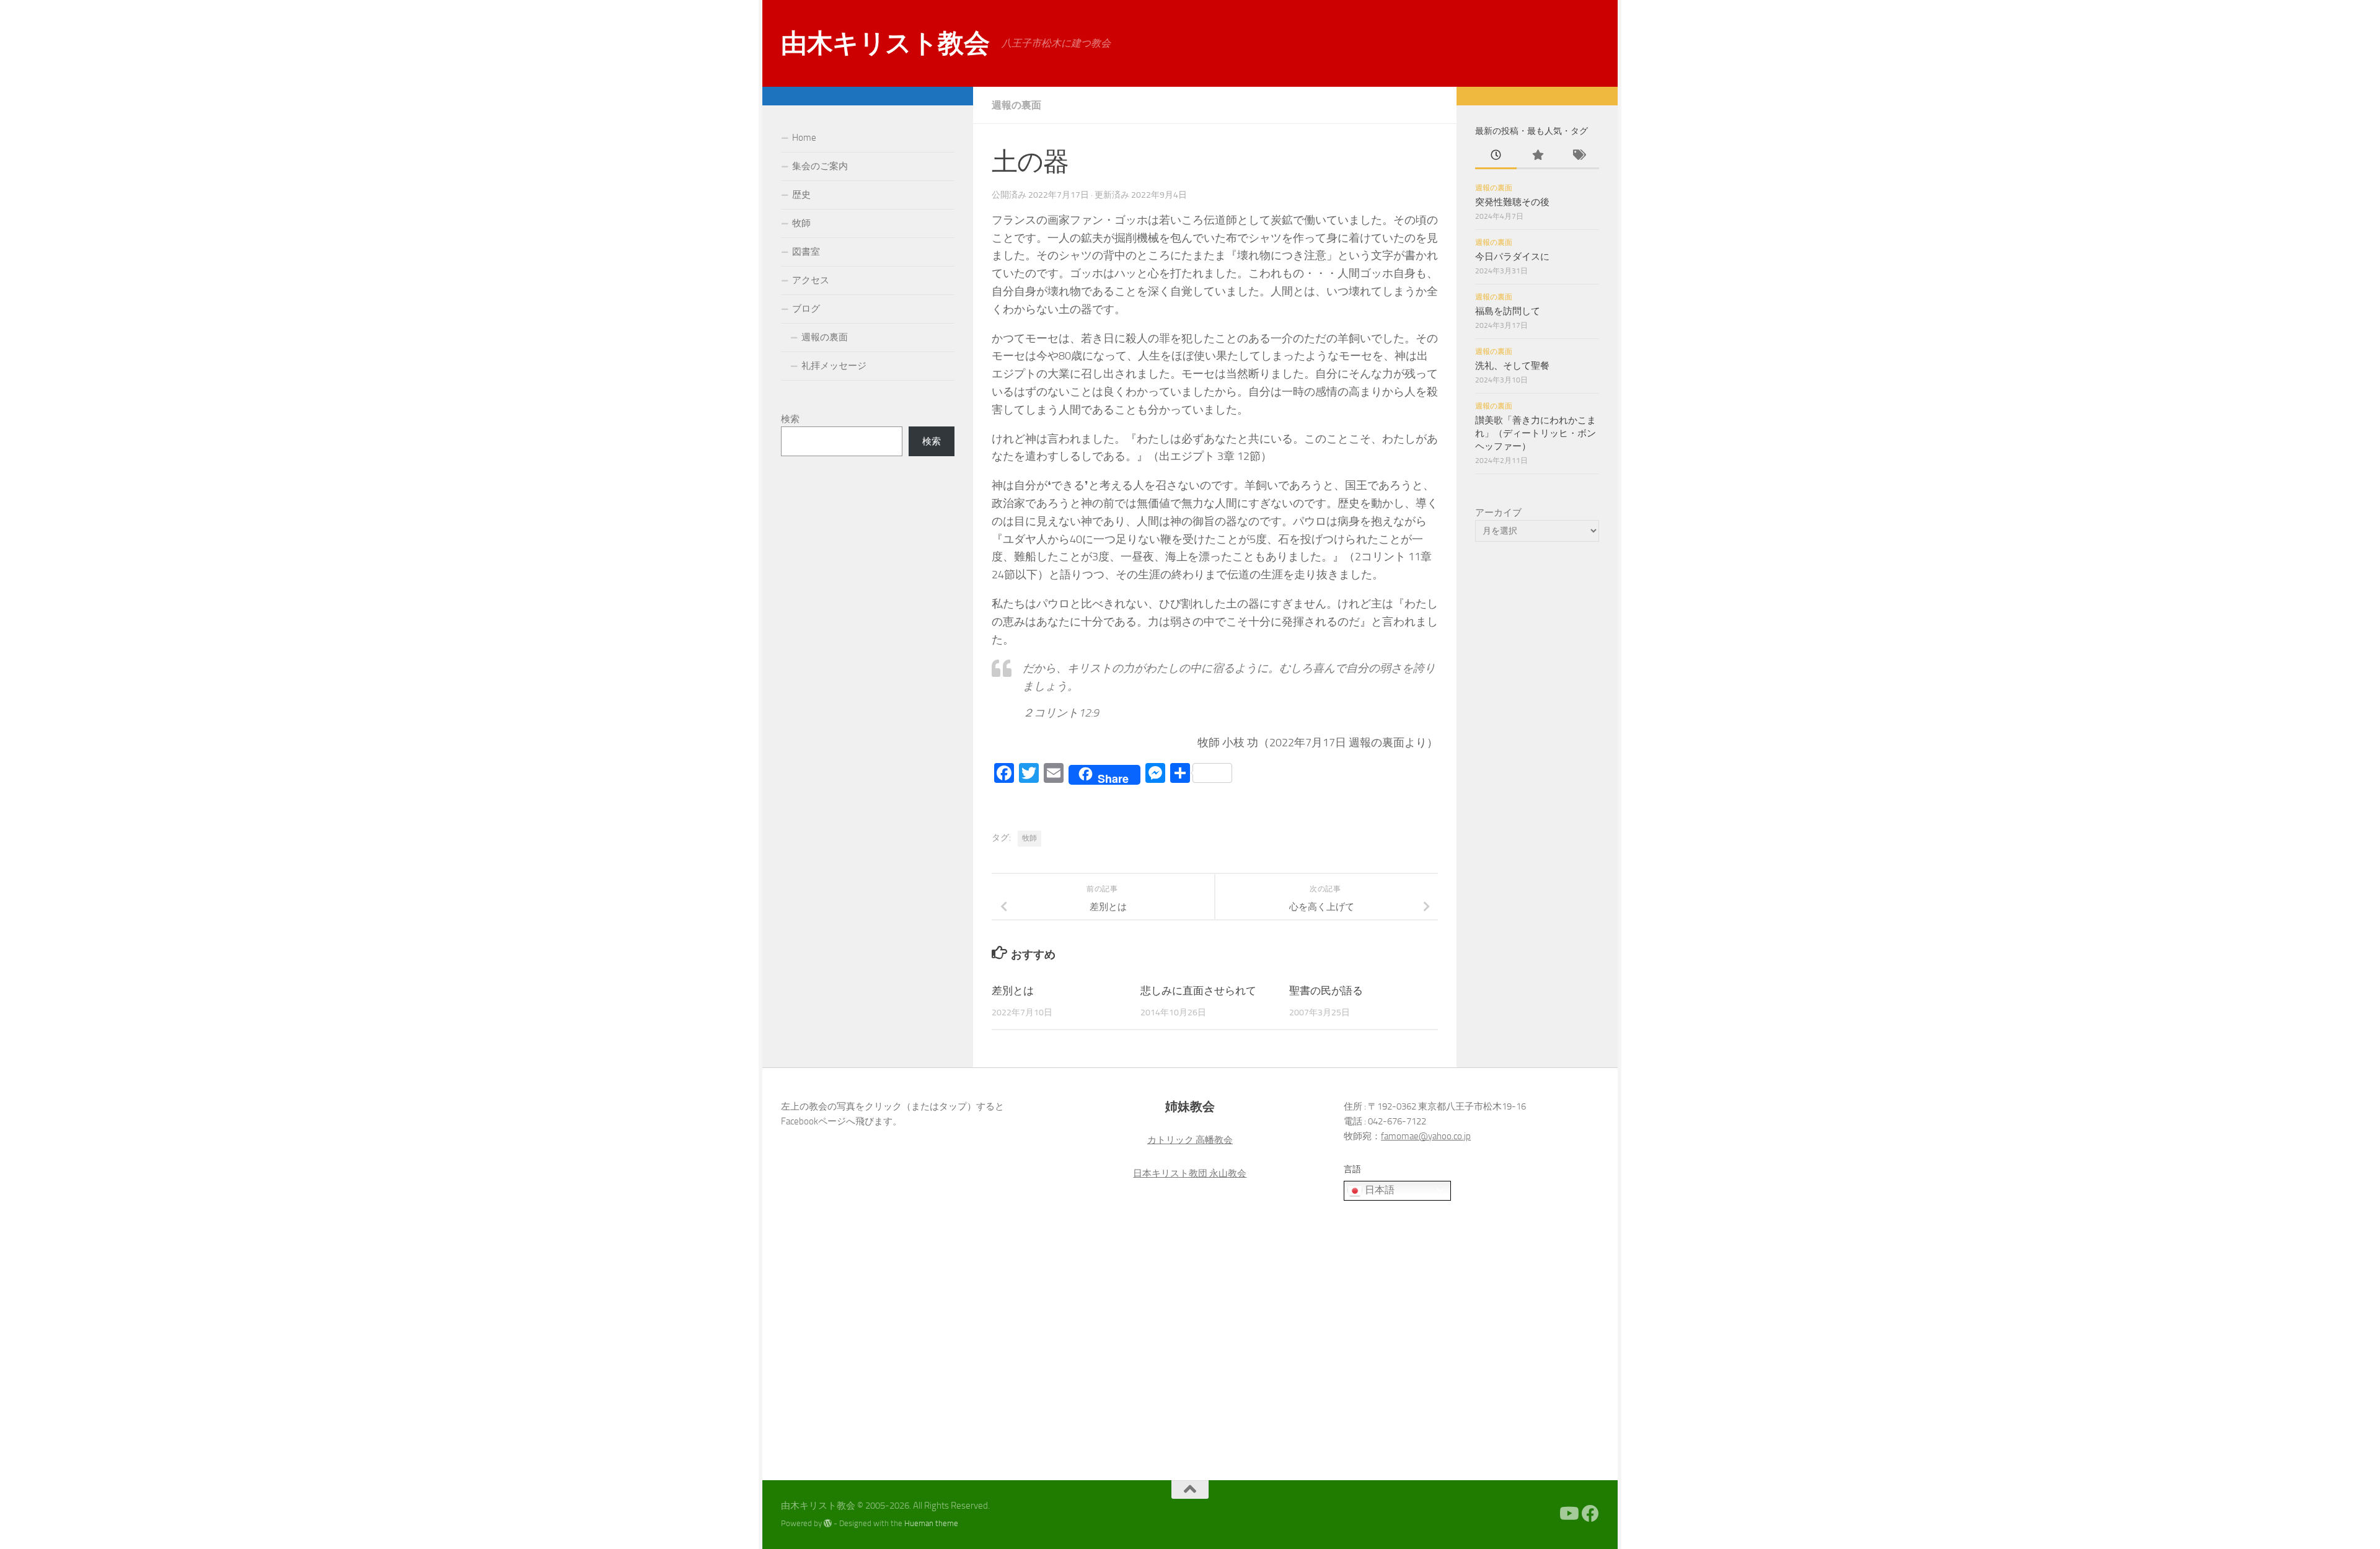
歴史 (801, 195)
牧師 (1029, 838)
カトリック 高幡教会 (1190, 1140)
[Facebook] (1590, 1514)
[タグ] (1578, 156)
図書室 (806, 252)
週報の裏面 (1016, 105)
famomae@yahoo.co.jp (1426, 1136)
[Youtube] (1568, 1514)
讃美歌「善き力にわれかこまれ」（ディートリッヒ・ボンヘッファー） (1536, 433)
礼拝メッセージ (834, 366)
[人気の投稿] (1537, 156)
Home (804, 138)
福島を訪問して (1508, 311)
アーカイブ (1498, 513)
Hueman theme (931, 1523)
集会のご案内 (820, 166)
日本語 (1378, 1190)
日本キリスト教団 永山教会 (1190, 1173)
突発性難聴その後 (1512, 202)
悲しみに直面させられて (1198, 991)
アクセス (811, 280)
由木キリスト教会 (885, 43)
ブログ (806, 309)
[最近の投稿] (1496, 156)
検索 (790, 419)
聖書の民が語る (1326, 991)
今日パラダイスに (1512, 257)
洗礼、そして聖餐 (1512, 366)
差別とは (1013, 991)
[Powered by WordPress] (828, 1523)
